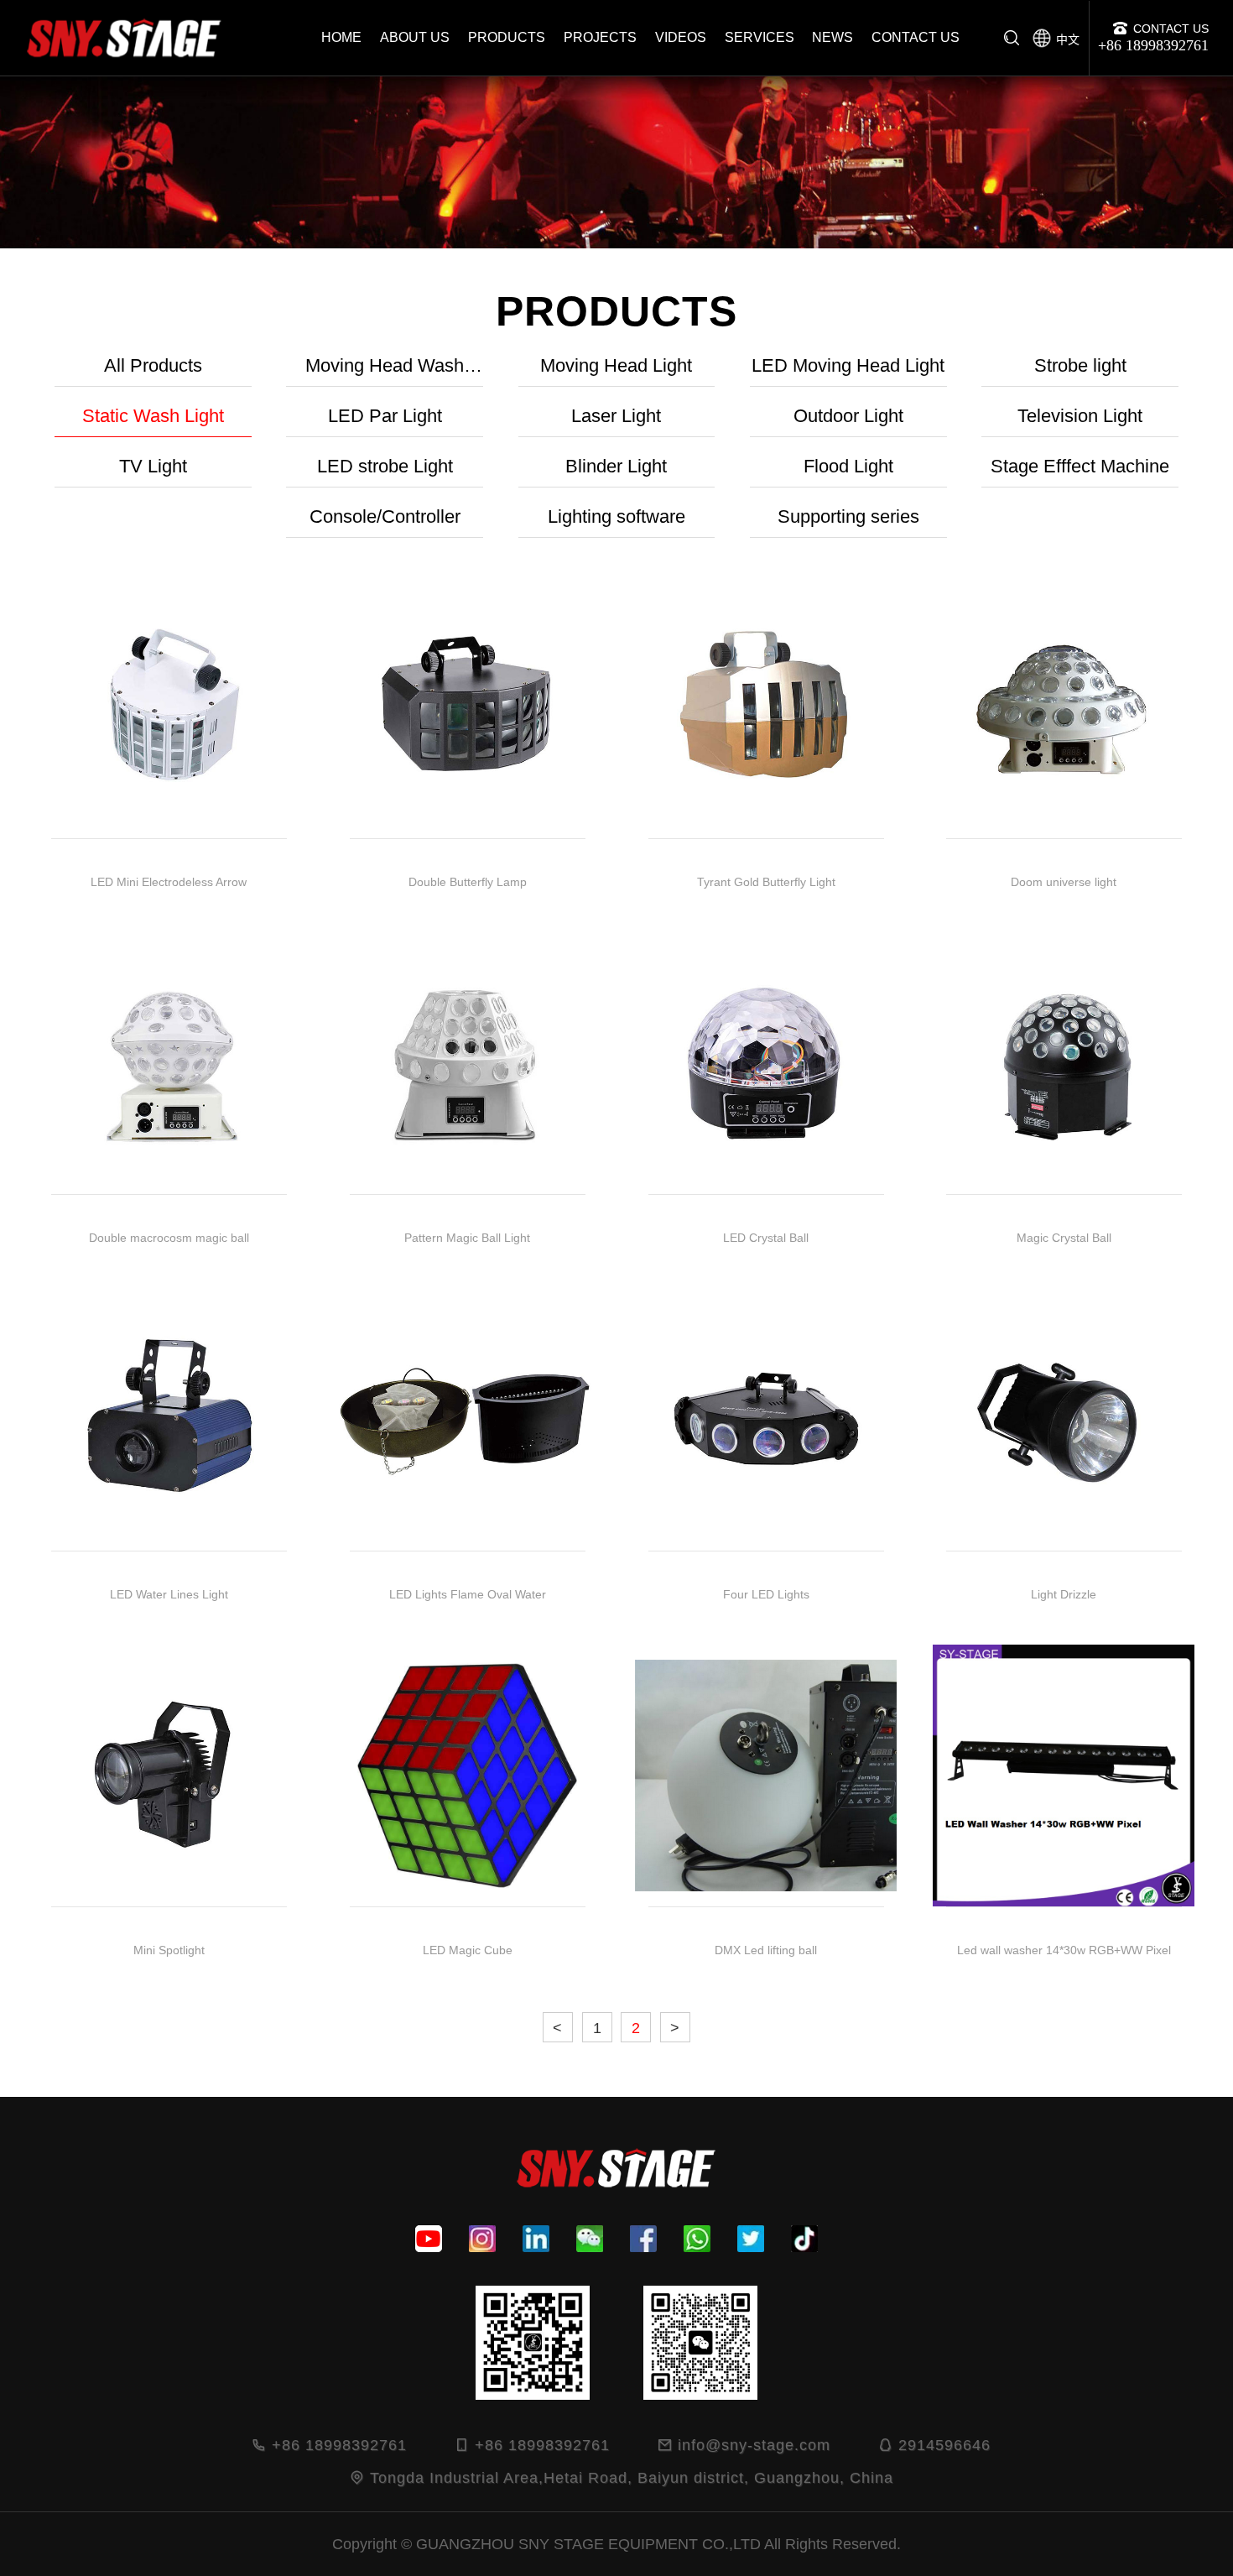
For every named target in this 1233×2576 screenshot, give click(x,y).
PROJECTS (600, 37)
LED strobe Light (385, 466)
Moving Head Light (616, 365)
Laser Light (616, 416)
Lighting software (616, 516)
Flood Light (848, 466)
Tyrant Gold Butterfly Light (765, 882)
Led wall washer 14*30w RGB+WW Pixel (1064, 1950)
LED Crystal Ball (766, 1238)
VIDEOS (681, 37)
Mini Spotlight (169, 1950)
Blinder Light (616, 466)
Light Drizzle (1064, 1594)
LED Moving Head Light (848, 365)
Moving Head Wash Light (385, 371)
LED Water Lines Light (169, 1594)
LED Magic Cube (468, 1950)
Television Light (1080, 416)
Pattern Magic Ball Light (467, 1238)
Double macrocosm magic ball (169, 1238)
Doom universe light (1064, 882)
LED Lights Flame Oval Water (468, 1594)
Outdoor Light (848, 416)
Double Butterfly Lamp (468, 882)
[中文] (1042, 33)
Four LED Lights (765, 1594)
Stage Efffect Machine (1080, 466)
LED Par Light (385, 416)
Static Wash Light (153, 416)
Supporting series (848, 516)
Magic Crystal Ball (1064, 1238)
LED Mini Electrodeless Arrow (169, 882)
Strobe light (1080, 365)
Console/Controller (385, 516)
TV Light (153, 466)
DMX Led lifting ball (766, 1950)
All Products (153, 365)
